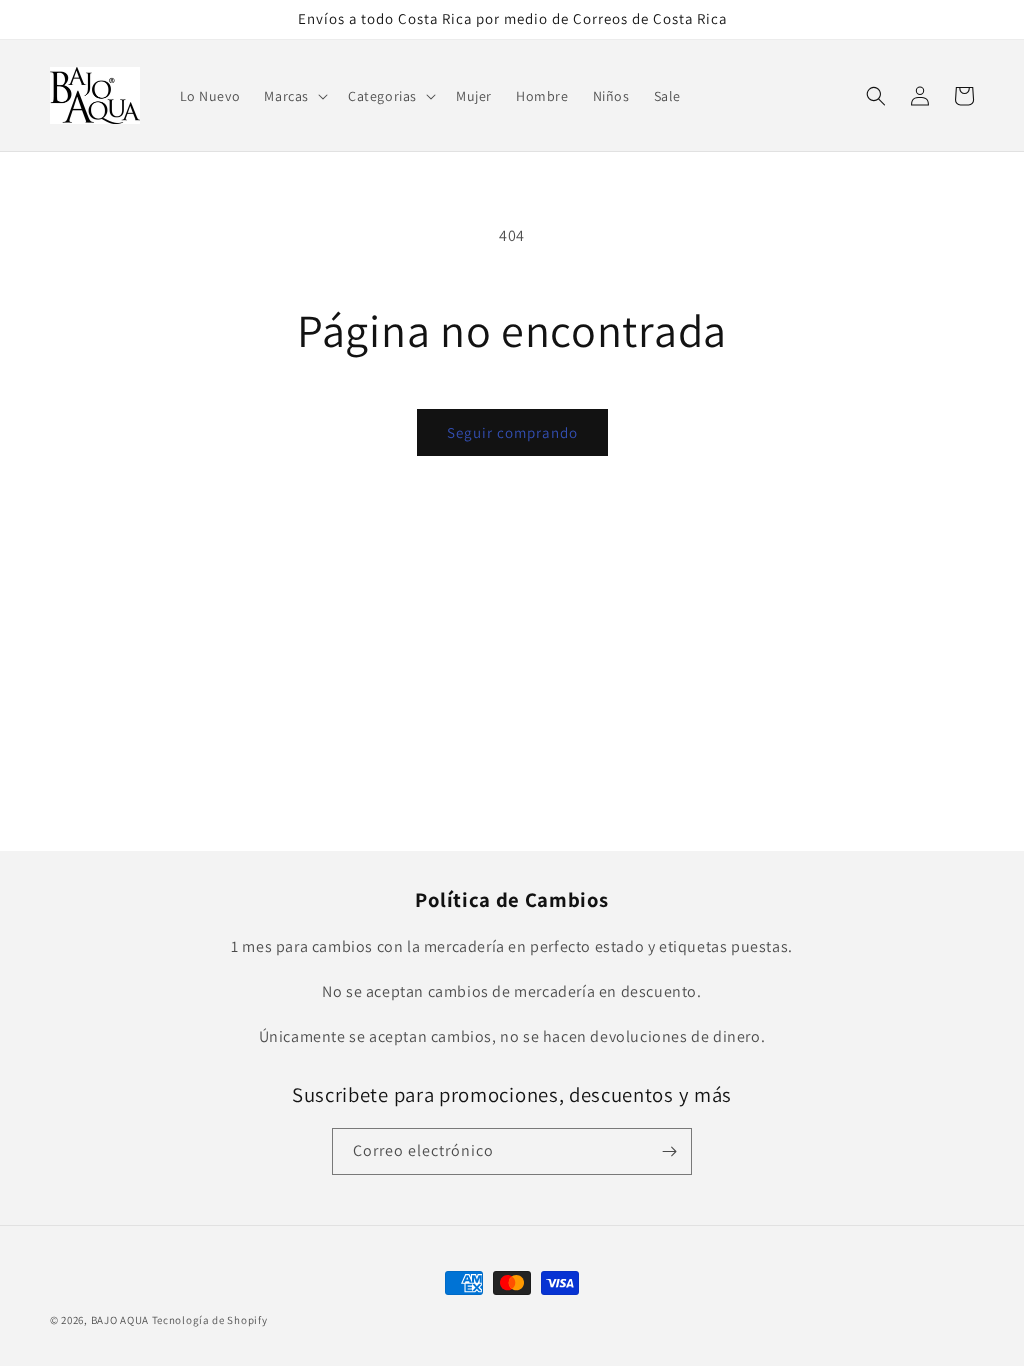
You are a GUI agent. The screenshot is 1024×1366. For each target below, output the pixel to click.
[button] (294, 96)
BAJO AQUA (120, 1320)
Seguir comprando (512, 432)
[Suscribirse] (669, 1151)
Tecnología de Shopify (210, 1320)
